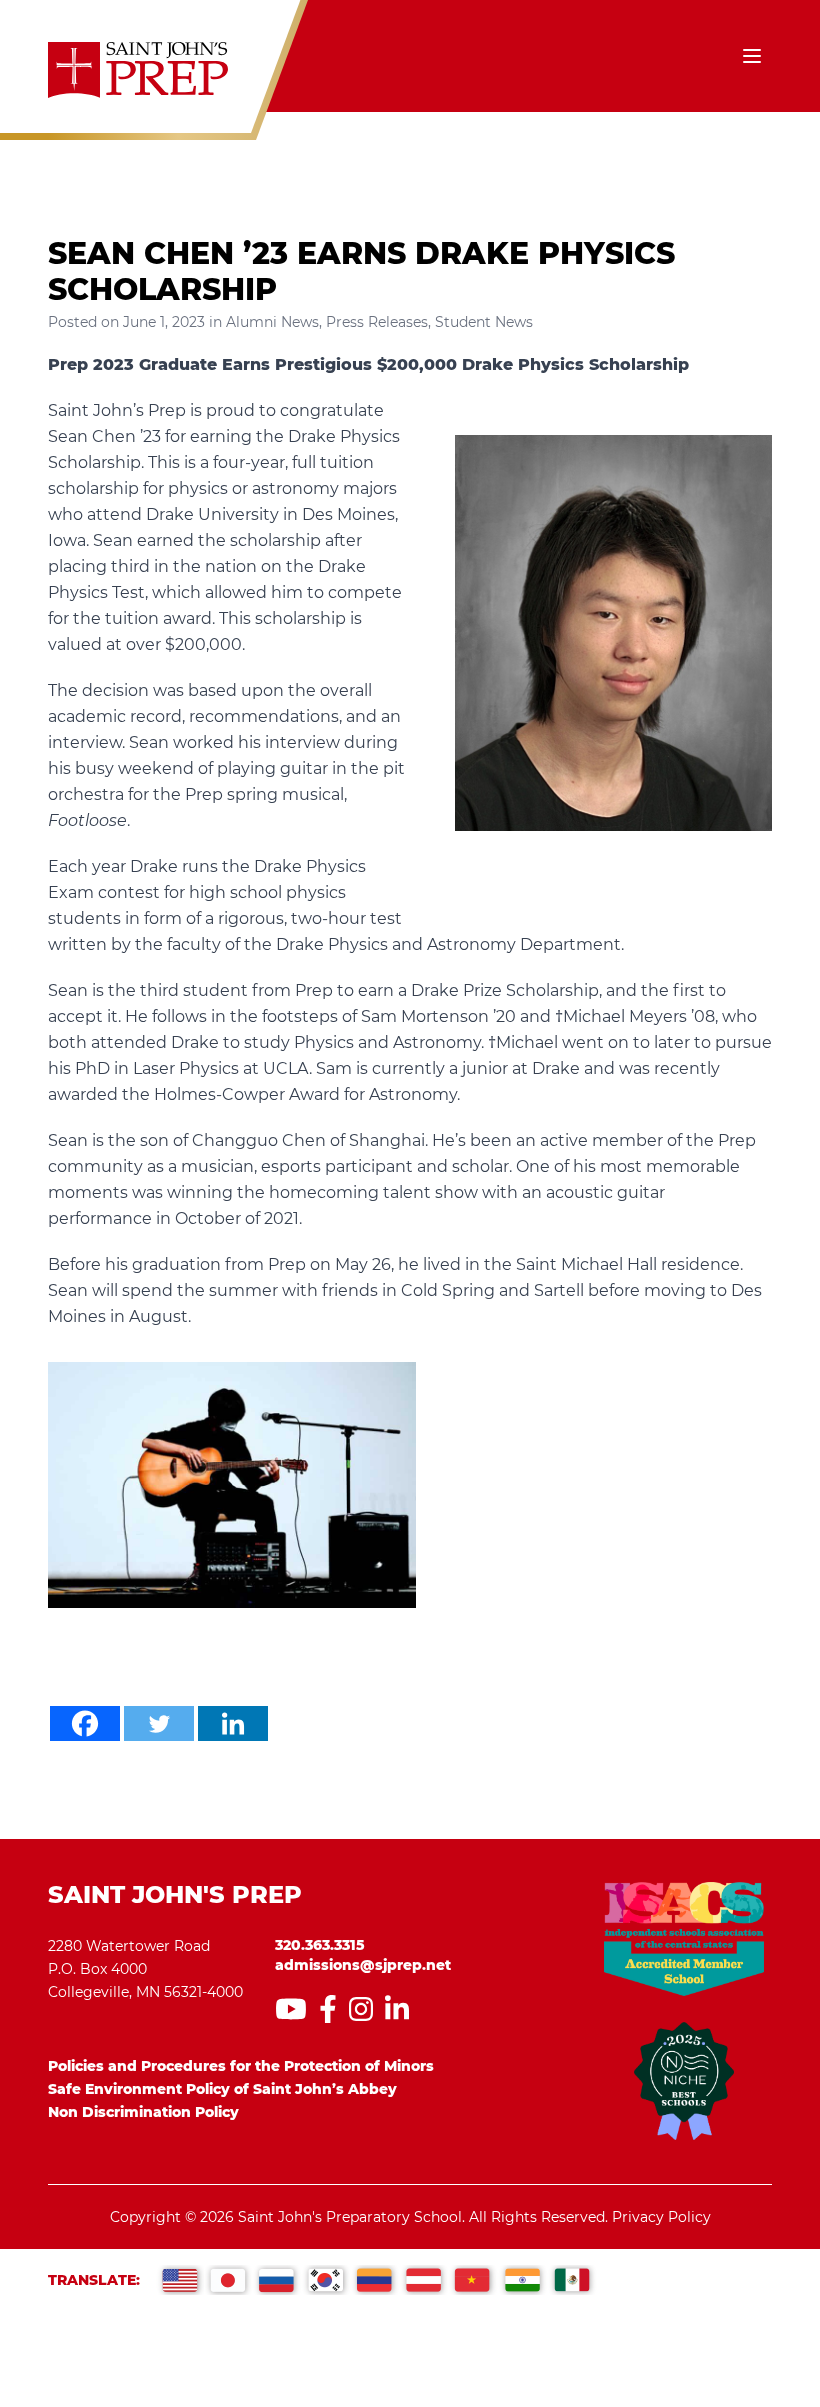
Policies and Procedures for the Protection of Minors (241, 2066)
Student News (484, 322)
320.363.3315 (320, 1945)
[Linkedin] (233, 1723)
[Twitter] (159, 1723)
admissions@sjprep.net (363, 1965)
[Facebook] (85, 1723)
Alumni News (272, 322)
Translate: (94, 2280)
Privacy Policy (661, 2217)
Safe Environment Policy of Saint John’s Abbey (222, 2089)
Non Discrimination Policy (143, 2112)
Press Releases (377, 322)
